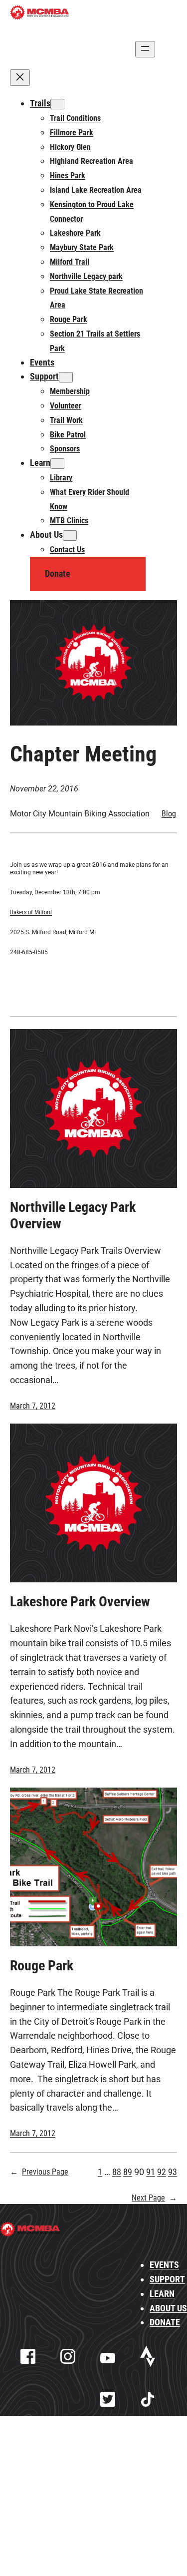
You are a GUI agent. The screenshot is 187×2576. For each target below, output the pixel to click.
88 (117, 2172)
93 (173, 2172)
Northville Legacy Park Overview (73, 1215)
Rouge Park (42, 1966)
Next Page (154, 2198)
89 (128, 2172)
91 (151, 2172)
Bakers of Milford (31, 912)
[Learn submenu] (57, 464)
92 (162, 2172)
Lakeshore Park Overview (80, 1602)
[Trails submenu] (57, 104)
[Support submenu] (66, 377)
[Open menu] (145, 49)
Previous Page (39, 2172)
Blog (169, 814)
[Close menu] (20, 78)
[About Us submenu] (70, 536)
